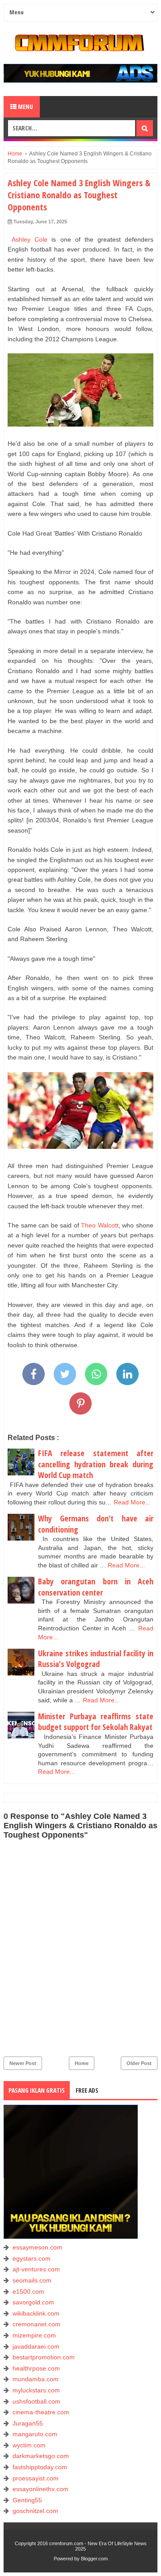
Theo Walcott (100, 1225)
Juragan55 (28, 2423)
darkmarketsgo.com (41, 2456)
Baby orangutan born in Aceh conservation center (96, 1587)
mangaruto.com (35, 2434)
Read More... (132, 1502)
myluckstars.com (36, 2390)
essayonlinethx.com (40, 2489)
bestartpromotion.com (44, 2357)
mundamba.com (36, 2379)
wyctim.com (29, 2445)
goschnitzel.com (35, 2511)
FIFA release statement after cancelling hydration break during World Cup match (96, 1464)
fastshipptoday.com (40, 2467)
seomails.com (32, 2280)
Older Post (139, 2063)
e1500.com (28, 2291)
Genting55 (27, 2500)
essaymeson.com (37, 2247)
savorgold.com (33, 2302)
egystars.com (32, 2258)
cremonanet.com (36, 2324)
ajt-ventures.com (36, 2269)
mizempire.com (34, 2335)
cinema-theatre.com (41, 2412)
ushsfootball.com (36, 2401)
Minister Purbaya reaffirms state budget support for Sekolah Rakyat (96, 1722)
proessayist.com (36, 2478)
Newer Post (23, 2063)
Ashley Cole (30, 239)
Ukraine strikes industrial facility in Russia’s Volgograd (96, 1659)
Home (82, 2063)
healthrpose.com (36, 2368)
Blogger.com (94, 2559)
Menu (25, 107)
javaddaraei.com (36, 2346)
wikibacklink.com (36, 2313)
